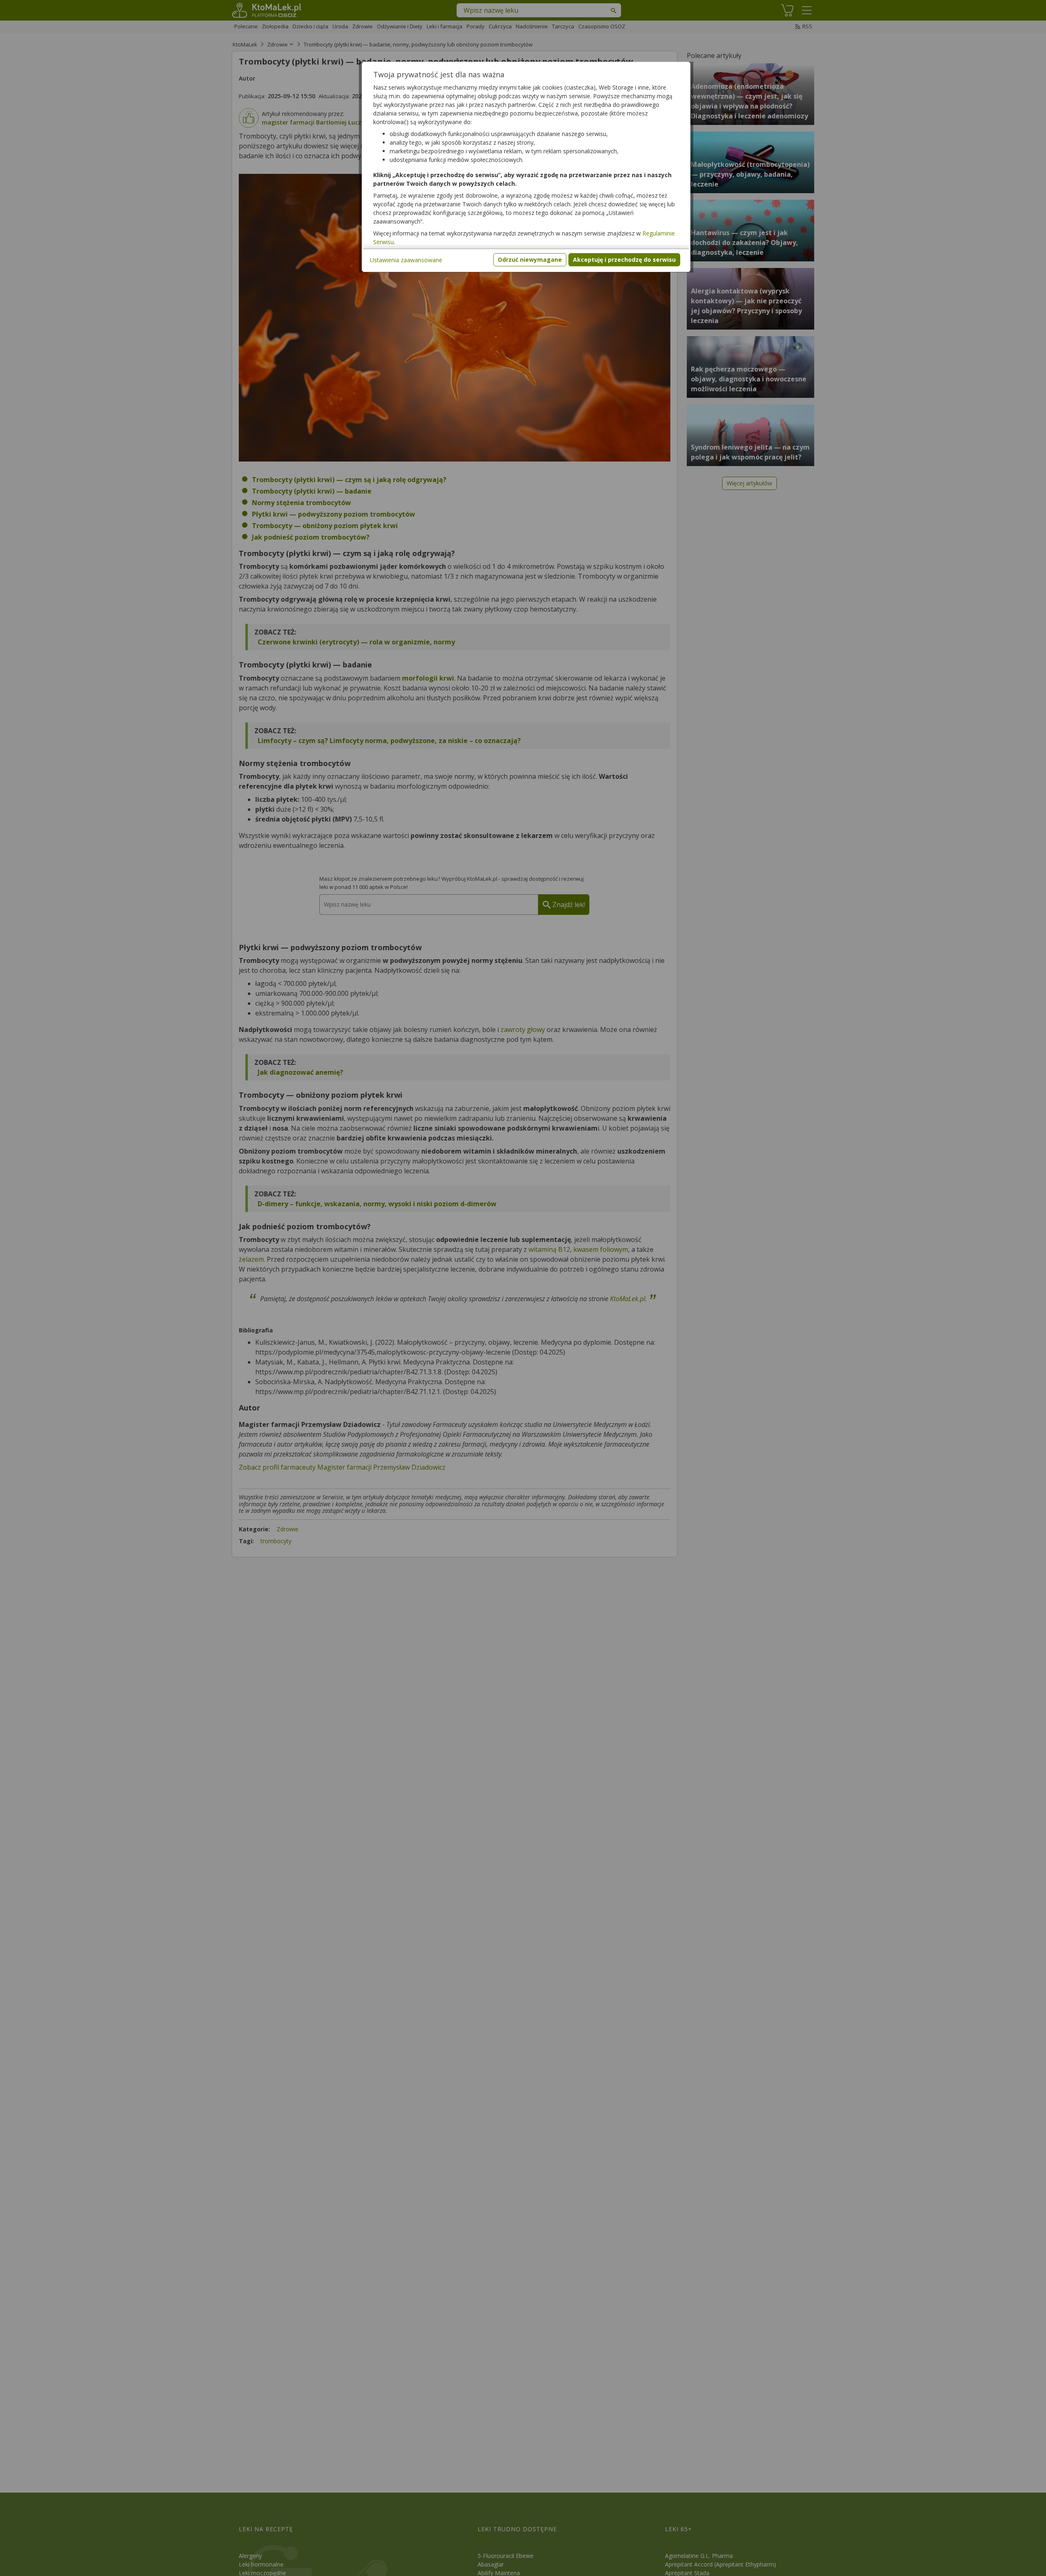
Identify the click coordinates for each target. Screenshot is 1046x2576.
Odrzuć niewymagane (530, 260)
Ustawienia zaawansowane (406, 260)
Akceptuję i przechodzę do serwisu (624, 260)
